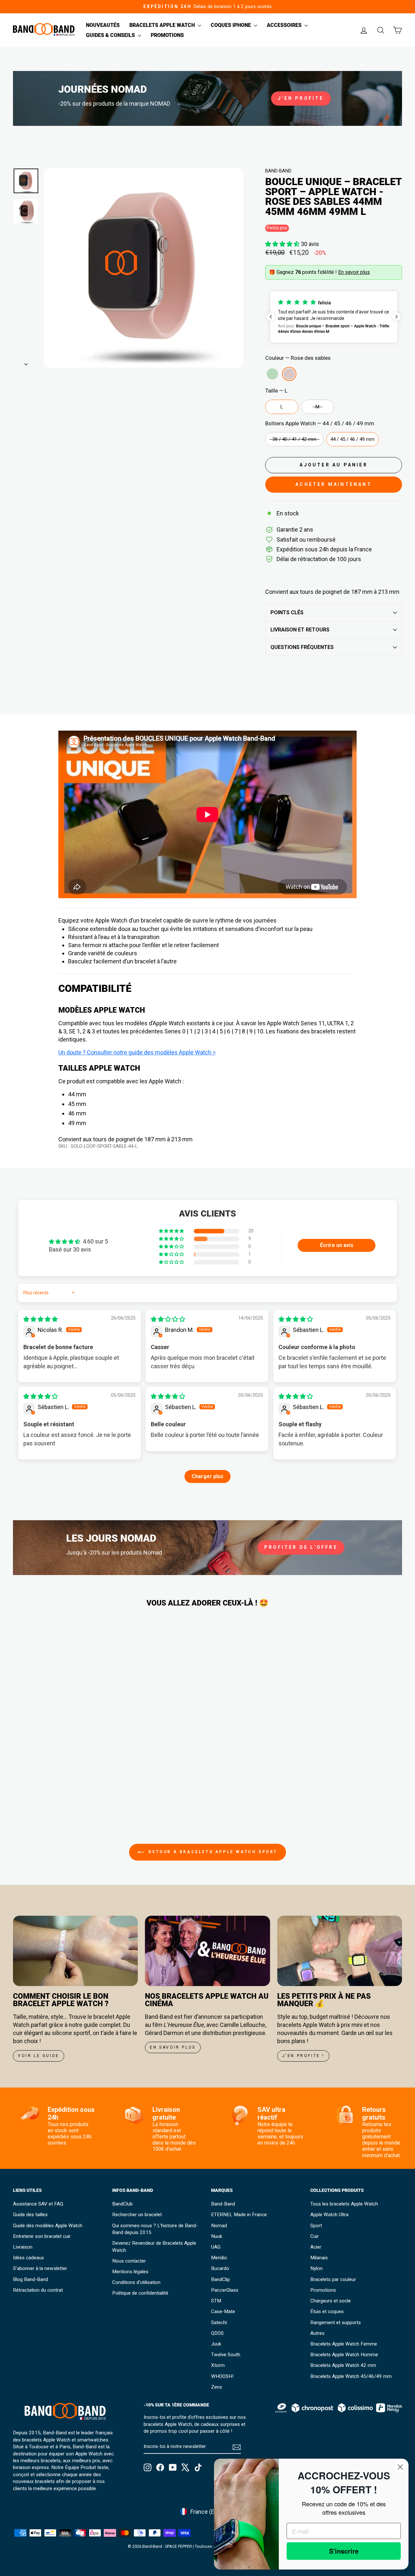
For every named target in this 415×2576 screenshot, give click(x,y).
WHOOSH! (222, 2376)
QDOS (217, 2333)
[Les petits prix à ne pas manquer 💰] (340, 1951)
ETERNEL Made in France (239, 2215)
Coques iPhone (231, 25)
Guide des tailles (30, 2215)
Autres (317, 2333)
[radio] (272, 374)
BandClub (122, 2204)
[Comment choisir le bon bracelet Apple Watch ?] (75, 1951)
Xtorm (218, 2365)
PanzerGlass (225, 2290)
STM (216, 2301)
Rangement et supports (336, 2323)
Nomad (219, 2226)
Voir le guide (39, 2056)
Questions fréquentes (302, 647)
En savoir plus (354, 272)
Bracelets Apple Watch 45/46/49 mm (351, 2376)
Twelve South (226, 2355)
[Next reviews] (397, 317)
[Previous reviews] (271, 317)
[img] (41, 1319)
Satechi (219, 2323)
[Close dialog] (400, 2467)
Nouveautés (103, 25)
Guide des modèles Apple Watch (48, 2226)
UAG (216, 2247)
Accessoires (285, 25)
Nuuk (217, 2236)
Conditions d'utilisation (136, 2282)
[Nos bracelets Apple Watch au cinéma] (207, 1951)
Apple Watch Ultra (329, 2215)
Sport (316, 2226)
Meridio (219, 2258)
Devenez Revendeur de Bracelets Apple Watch (154, 2247)
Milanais (319, 2258)
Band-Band (278, 171)
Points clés (287, 612)
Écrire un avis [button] (337, 1245)
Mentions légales (130, 2272)
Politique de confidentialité (140, 2293)
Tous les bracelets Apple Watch (344, 2204)
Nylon (316, 2268)
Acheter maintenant (334, 484)
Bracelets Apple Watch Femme (344, 2344)
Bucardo (220, 2268)
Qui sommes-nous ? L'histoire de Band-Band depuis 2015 (155, 2229)
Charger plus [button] (207, 1476)
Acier (316, 2247)
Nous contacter (129, 2261)
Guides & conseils (111, 35)
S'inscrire (344, 2551)
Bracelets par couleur (333, 2279)
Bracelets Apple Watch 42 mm (343, 2365)
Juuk (216, 2344)
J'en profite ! (303, 2056)
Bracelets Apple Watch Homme (344, 2355)
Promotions (167, 35)
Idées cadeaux (29, 2258)
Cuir (314, 2236)
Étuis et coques (327, 2311)
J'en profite (301, 98)
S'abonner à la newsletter (40, 2268)
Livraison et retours (300, 630)
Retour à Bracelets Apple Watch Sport (212, 1852)
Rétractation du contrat (38, 2290)
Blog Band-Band (30, 2279)
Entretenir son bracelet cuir (42, 2236)
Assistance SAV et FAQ (38, 2204)
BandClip (220, 2279)
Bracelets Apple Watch (163, 25)
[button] (283, 244)
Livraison (23, 2247)
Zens (217, 2387)
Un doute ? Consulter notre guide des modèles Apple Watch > (137, 1052)
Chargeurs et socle (331, 2301)
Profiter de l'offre (301, 1547)
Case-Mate (223, 2311)
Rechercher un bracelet (137, 2215)
